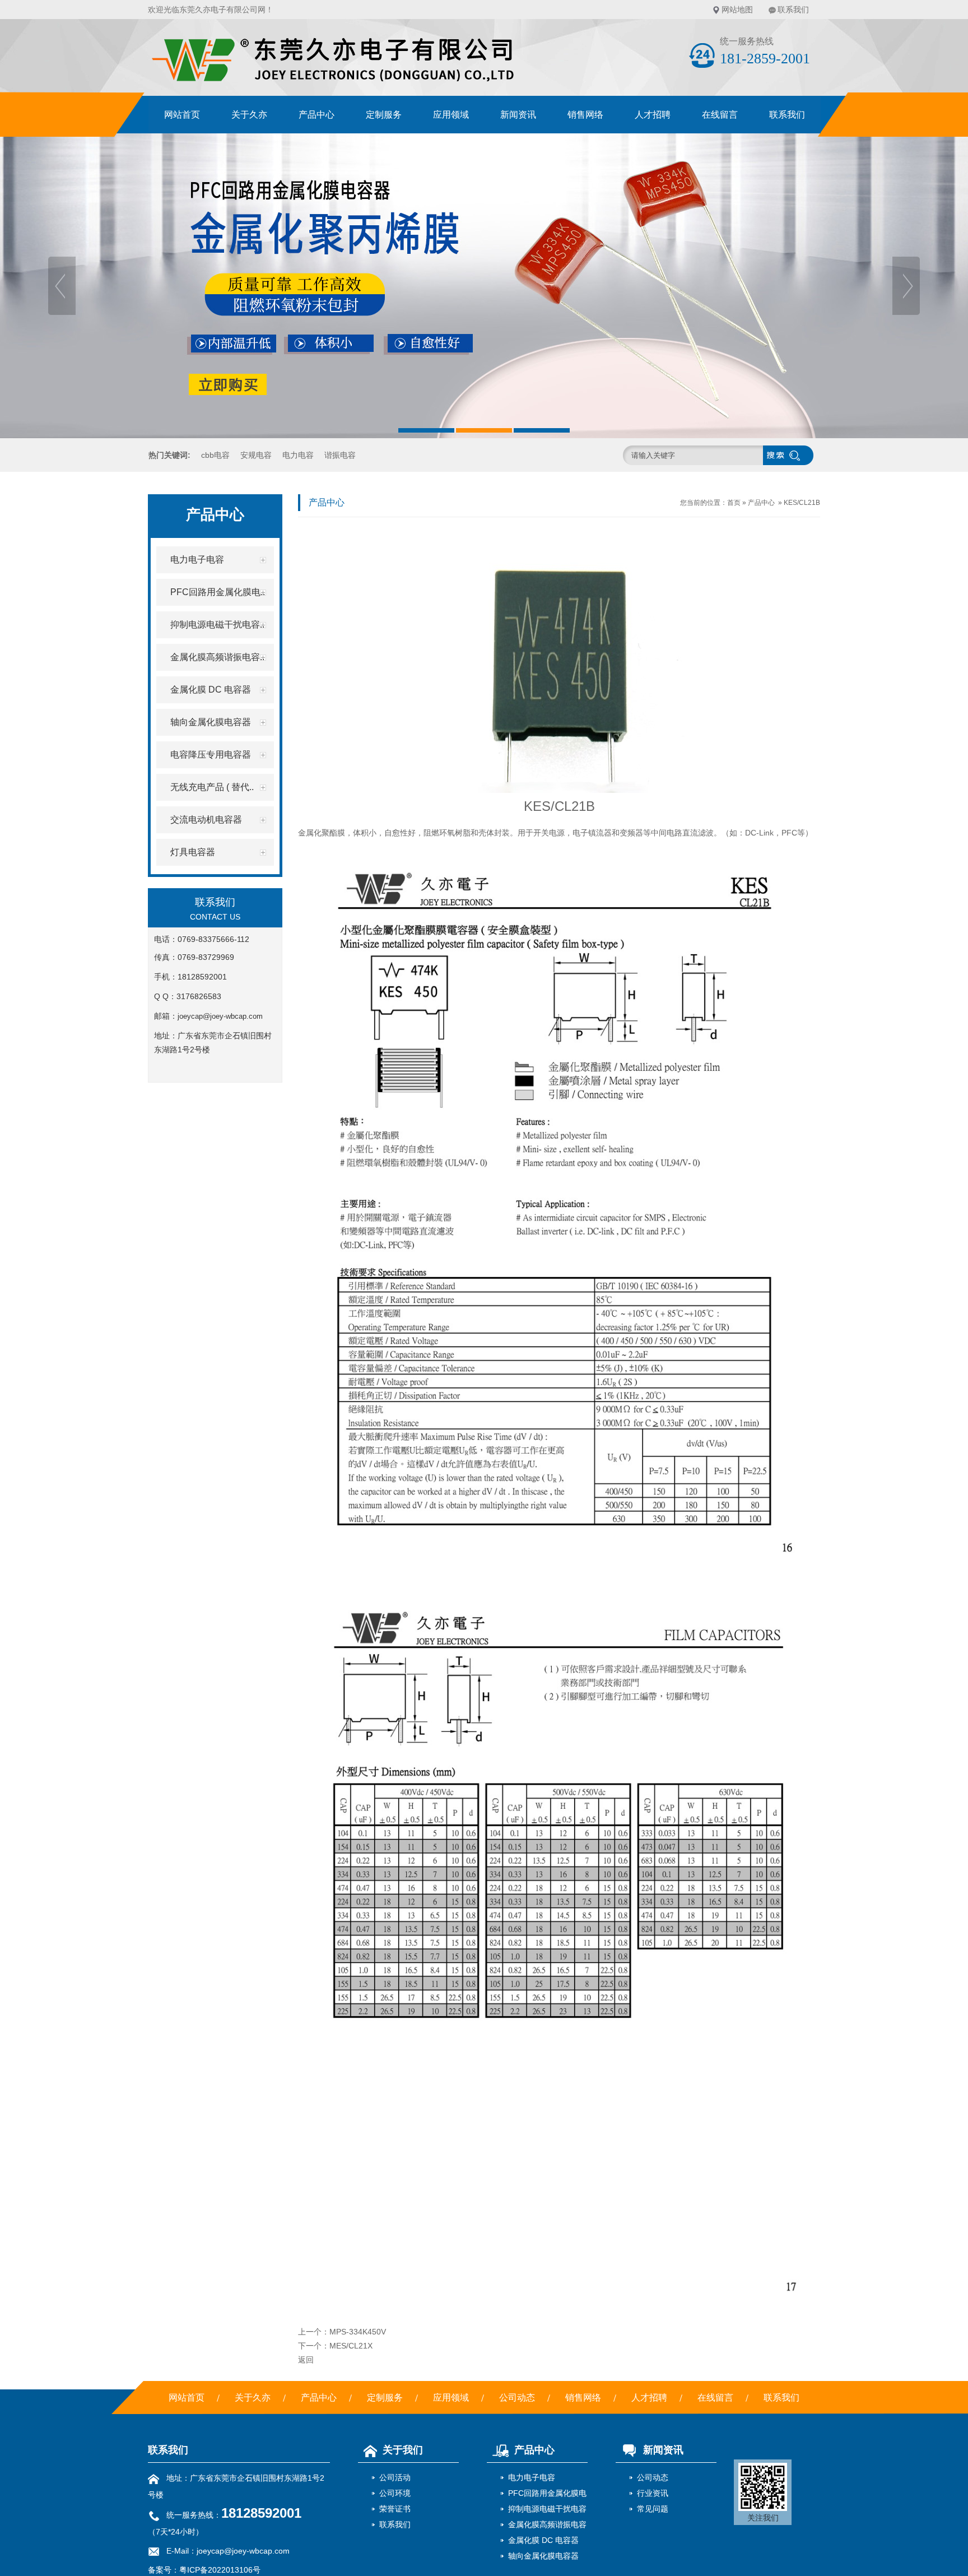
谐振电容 (340, 455)
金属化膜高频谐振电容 (547, 2524)
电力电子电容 (532, 2477)
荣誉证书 (395, 2509)
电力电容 (298, 455)
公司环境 (395, 2493)
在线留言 (720, 115)
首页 (734, 503)
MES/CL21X (351, 2346)
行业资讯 (653, 2493)
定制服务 (384, 115)
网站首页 (182, 115)
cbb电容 (215, 455)
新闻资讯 (518, 115)
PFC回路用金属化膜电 (547, 2493)
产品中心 (317, 115)
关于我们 (403, 2450)
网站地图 (737, 10)
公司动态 (517, 2398)
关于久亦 (249, 115)
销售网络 (585, 115)
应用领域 (451, 115)
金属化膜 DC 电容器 (543, 2540)
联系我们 (793, 10)
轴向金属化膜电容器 (543, 2556)
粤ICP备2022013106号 (220, 2570)
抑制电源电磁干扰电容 (547, 2509)
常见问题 (653, 2509)
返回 (306, 2360)
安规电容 (256, 455)
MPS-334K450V (358, 2332)
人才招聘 (653, 115)
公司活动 (395, 2477)
